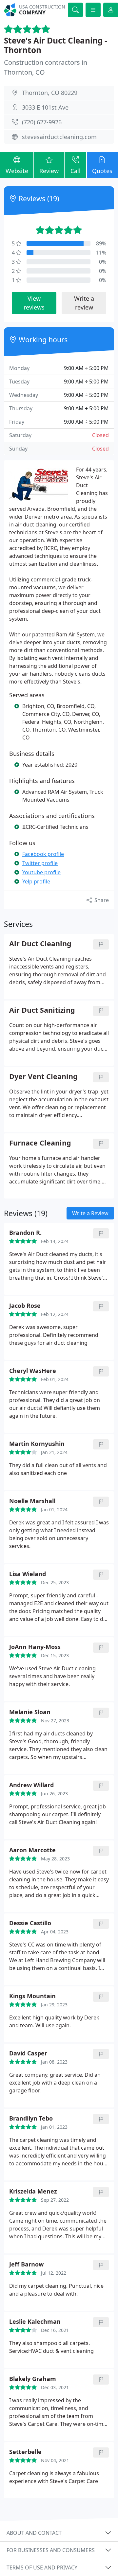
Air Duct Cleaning (40, 944)
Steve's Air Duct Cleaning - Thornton (56, 45)
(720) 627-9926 (42, 122)
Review (49, 171)
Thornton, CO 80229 (50, 93)
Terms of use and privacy (42, 2567)
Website (17, 171)
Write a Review (90, 1213)
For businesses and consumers (51, 2550)
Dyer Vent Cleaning (43, 1077)
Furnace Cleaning (40, 1143)
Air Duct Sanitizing (42, 1010)
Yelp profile (36, 881)
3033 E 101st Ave (45, 107)
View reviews (34, 303)
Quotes (102, 171)
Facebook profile (43, 854)
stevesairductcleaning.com (59, 137)
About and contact (34, 2533)
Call (76, 171)
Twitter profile (40, 863)
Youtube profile (41, 872)
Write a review (84, 303)
